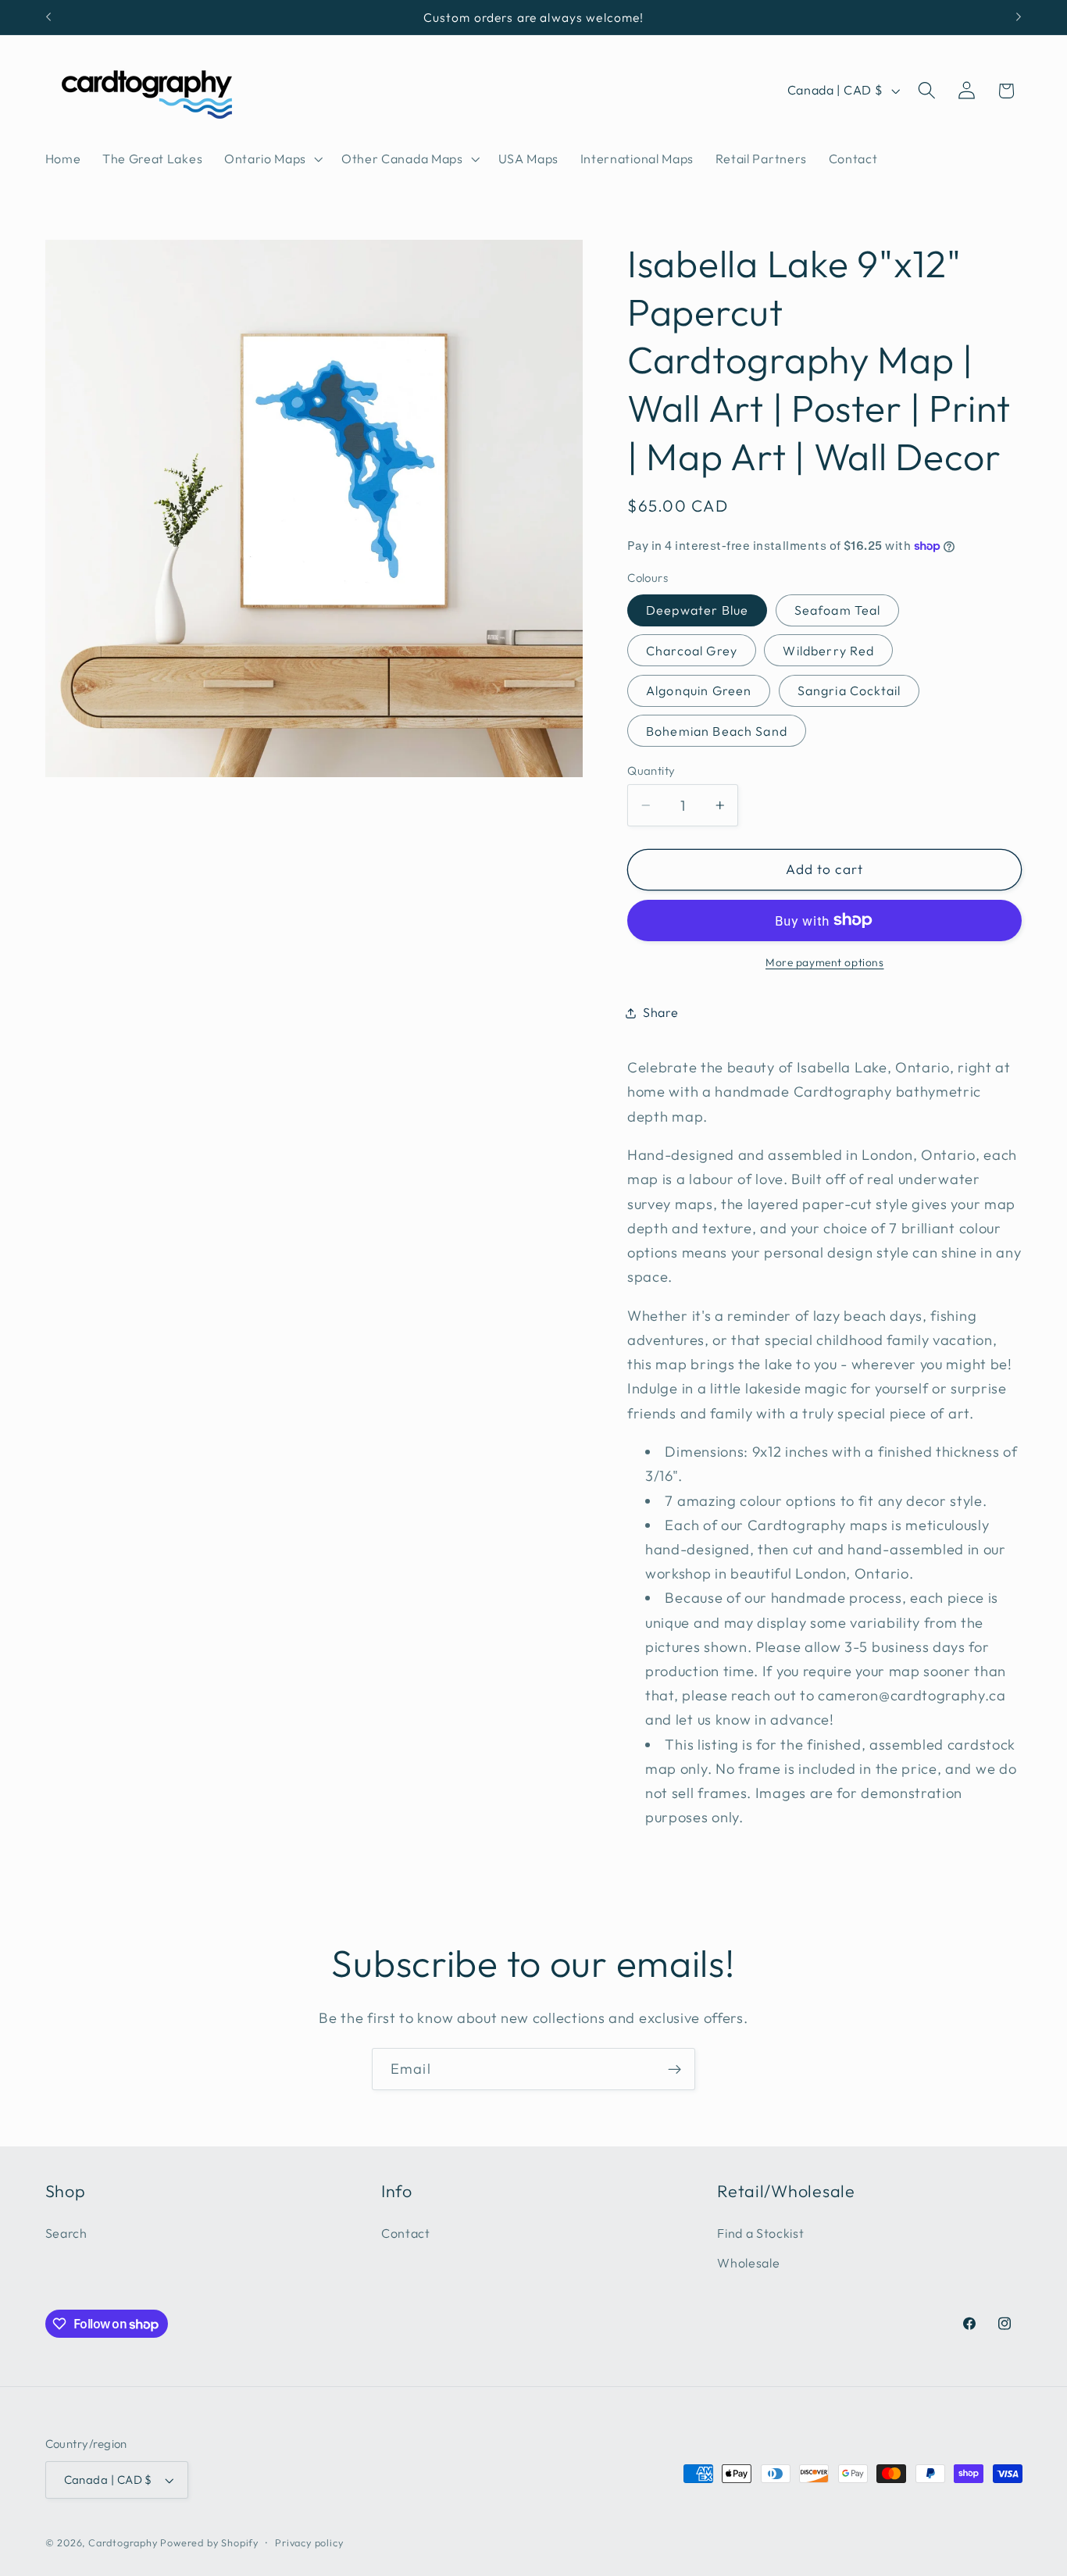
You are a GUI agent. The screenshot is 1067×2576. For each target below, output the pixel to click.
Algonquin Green (699, 690)
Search (66, 2233)
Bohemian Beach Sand (717, 731)
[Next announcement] (1019, 17)
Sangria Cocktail (849, 690)
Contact (406, 2233)
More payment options (825, 962)
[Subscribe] (674, 2069)
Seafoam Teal (838, 610)
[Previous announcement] (48, 17)
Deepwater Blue (697, 610)
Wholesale (748, 2264)
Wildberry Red (828, 651)
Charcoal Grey (692, 651)
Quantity (651, 771)
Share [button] (660, 1012)
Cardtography (123, 2542)
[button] (272, 159)
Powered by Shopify (209, 2542)
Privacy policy (309, 2542)
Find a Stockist (760, 2233)
